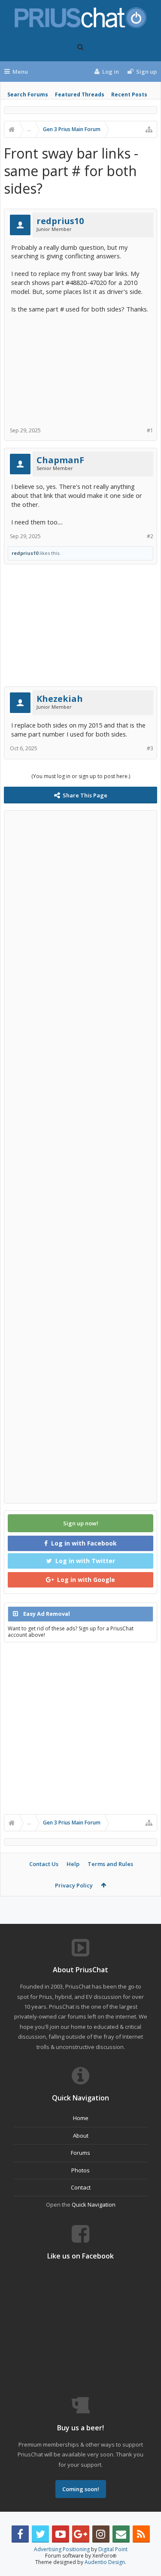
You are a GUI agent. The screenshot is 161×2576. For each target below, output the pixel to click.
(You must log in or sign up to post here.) (81, 776)
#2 (150, 536)
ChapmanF (60, 460)
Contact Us (44, 1864)
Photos (80, 2170)
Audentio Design (105, 2562)
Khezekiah (60, 699)
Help (73, 1864)
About (81, 2136)
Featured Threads (80, 94)
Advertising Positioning (62, 2549)
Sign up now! (81, 1523)
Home (81, 2118)
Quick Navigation (94, 2205)
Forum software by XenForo (81, 2556)
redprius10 (60, 221)
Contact (81, 2187)
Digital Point (113, 2549)
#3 (150, 748)
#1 (150, 430)
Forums (80, 2153)
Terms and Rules (110, 1864)
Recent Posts (129, 94)
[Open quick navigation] (149, 129)
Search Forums (28, 94)
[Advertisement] (80, 367)
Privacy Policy (74, 1885)
